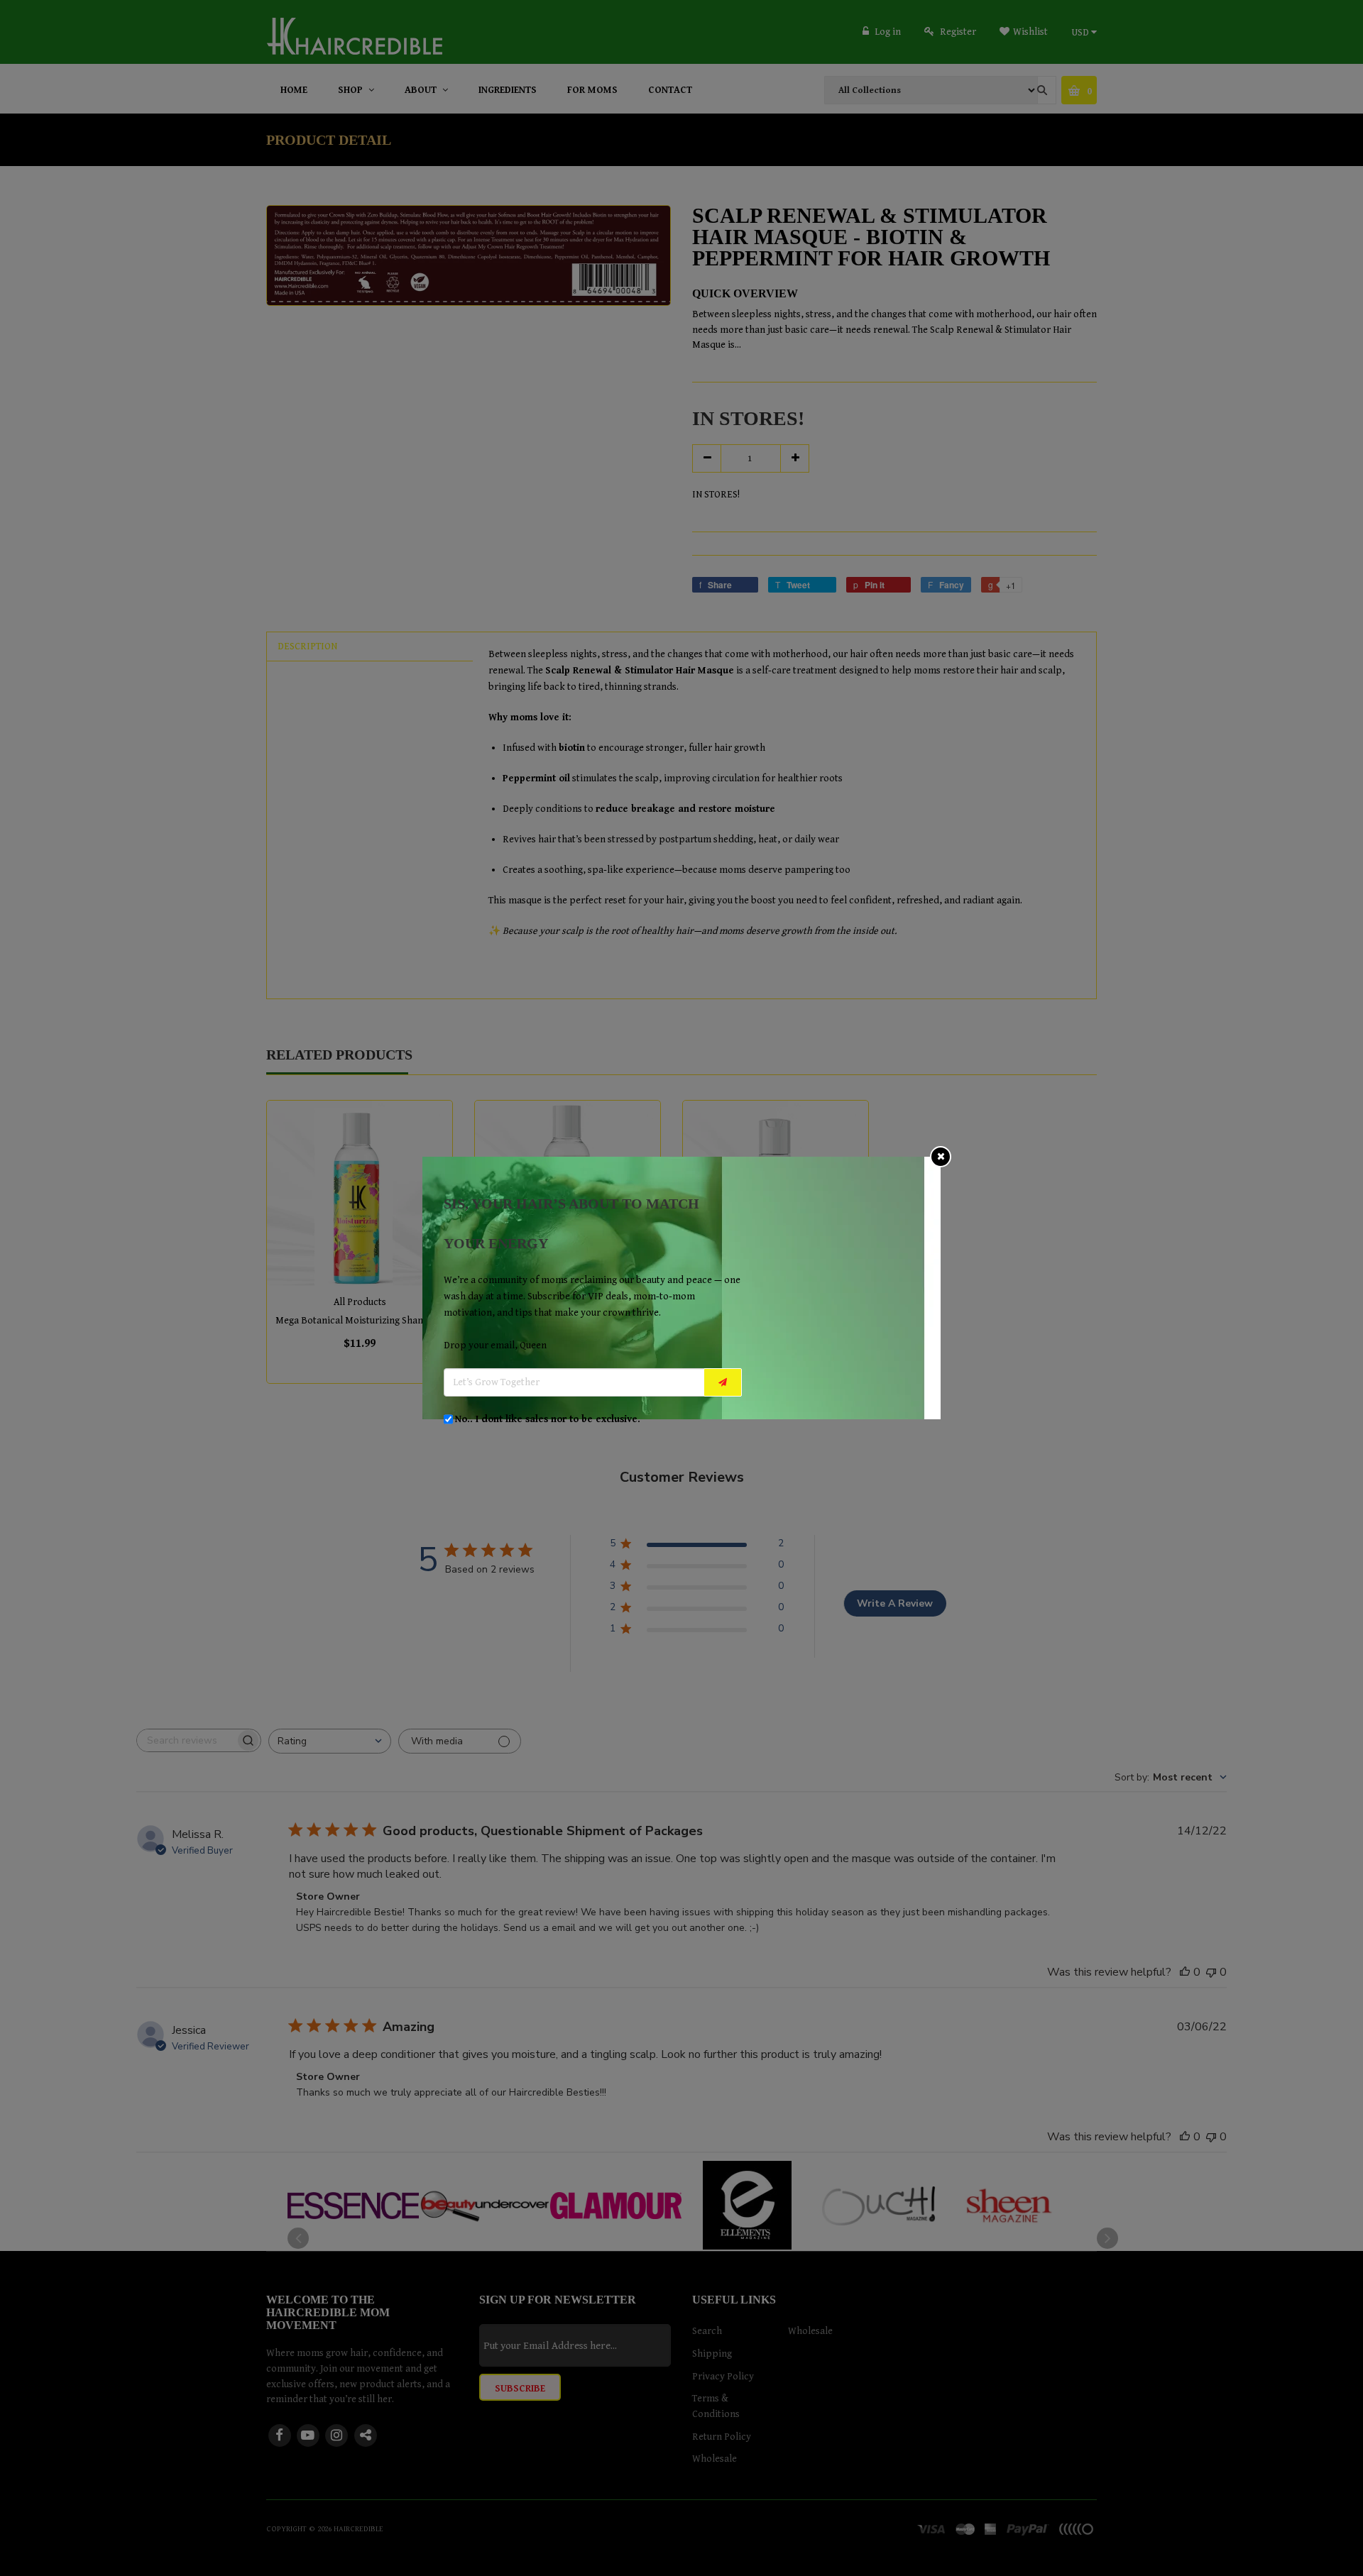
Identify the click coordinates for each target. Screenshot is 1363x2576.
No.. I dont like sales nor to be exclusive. (548, 1419)
